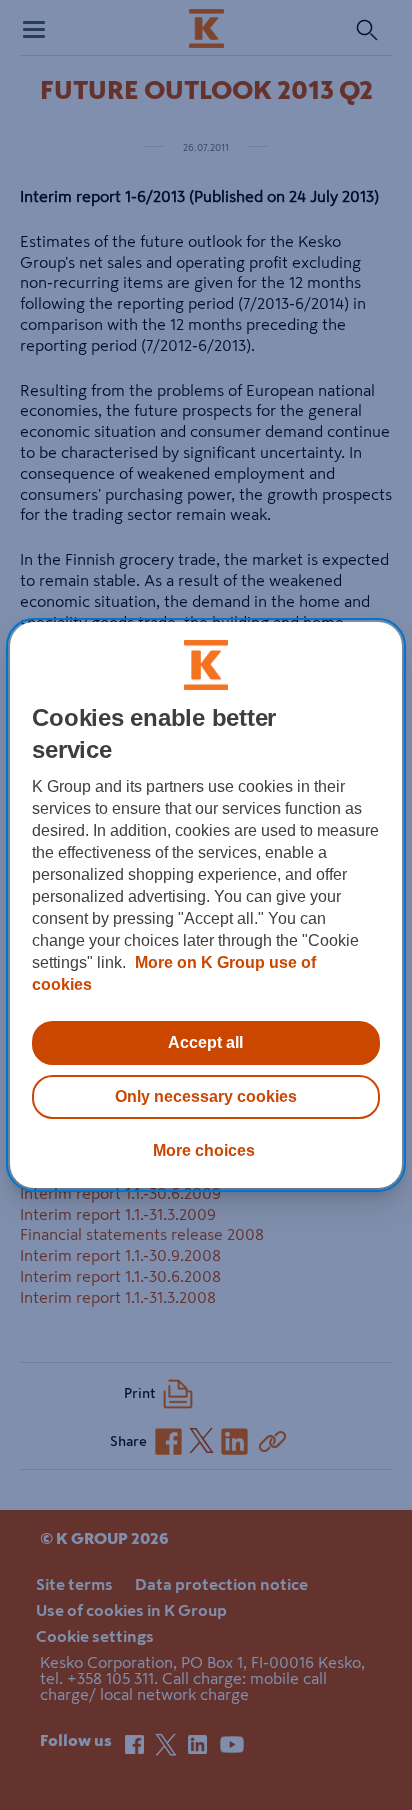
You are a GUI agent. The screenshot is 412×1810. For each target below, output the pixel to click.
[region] (205, 905)
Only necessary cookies (206, 1096)
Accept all (205, 1042)
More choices (204, 1150)
